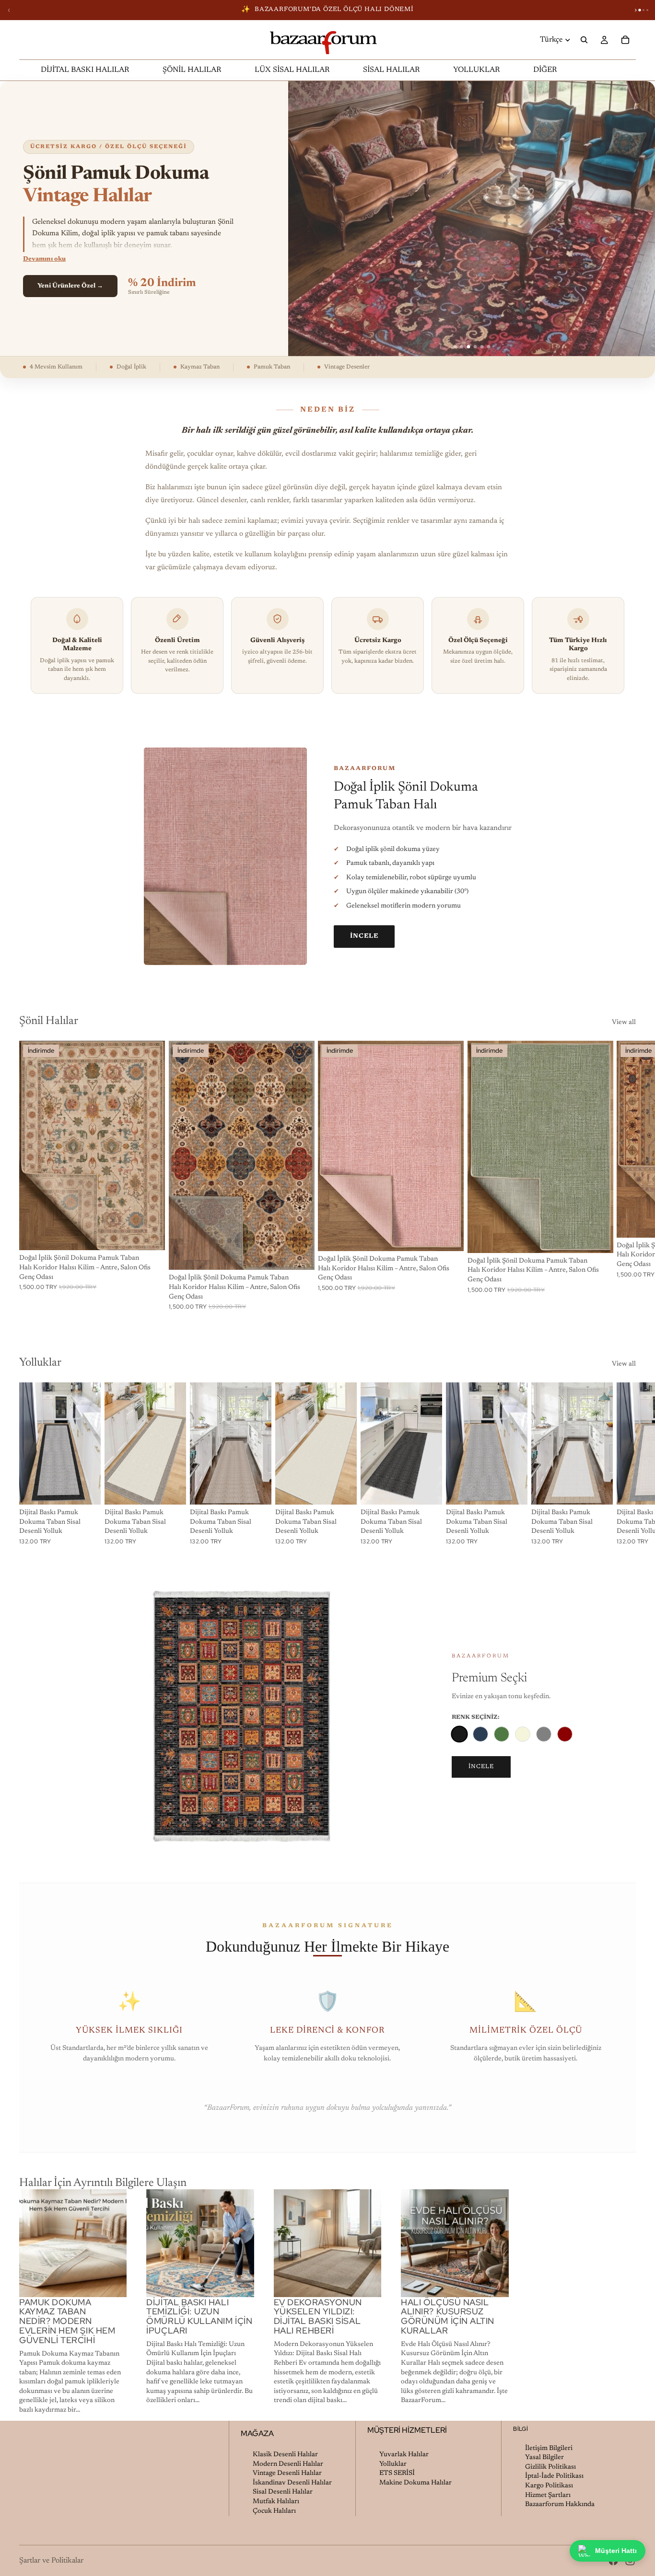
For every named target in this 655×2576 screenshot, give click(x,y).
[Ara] (584, 40)
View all (624, 1023)
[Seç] (150, 1236)
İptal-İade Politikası (554, 2476)
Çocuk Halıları (274, 2511)
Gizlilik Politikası (550, 2467)
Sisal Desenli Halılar (283, 2492)
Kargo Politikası (549, 2486)
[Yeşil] (502, 1734)
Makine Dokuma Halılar (415, 2483)
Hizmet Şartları (548, 2495)
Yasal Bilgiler (544, 2458)
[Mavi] (480, 1734)
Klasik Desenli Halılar (285, 2455)
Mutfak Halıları (276, 2502)
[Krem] (523, 1734)
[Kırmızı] (565, 1734)
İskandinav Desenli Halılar (292, 2483)
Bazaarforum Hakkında (560, 2505)
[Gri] (544, 1734)
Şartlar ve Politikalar (51, 2561)
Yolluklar (393, 2464)
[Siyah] (459, 1734)
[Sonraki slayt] (625, 1175)
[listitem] (545, 70)
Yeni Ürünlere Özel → (70, 286)
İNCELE (364, 936)
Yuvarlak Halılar (404, 2455)
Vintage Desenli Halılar (287, 2473)
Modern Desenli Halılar (288, 2464)
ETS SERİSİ (397, 2473)
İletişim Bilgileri (549, 2448)
